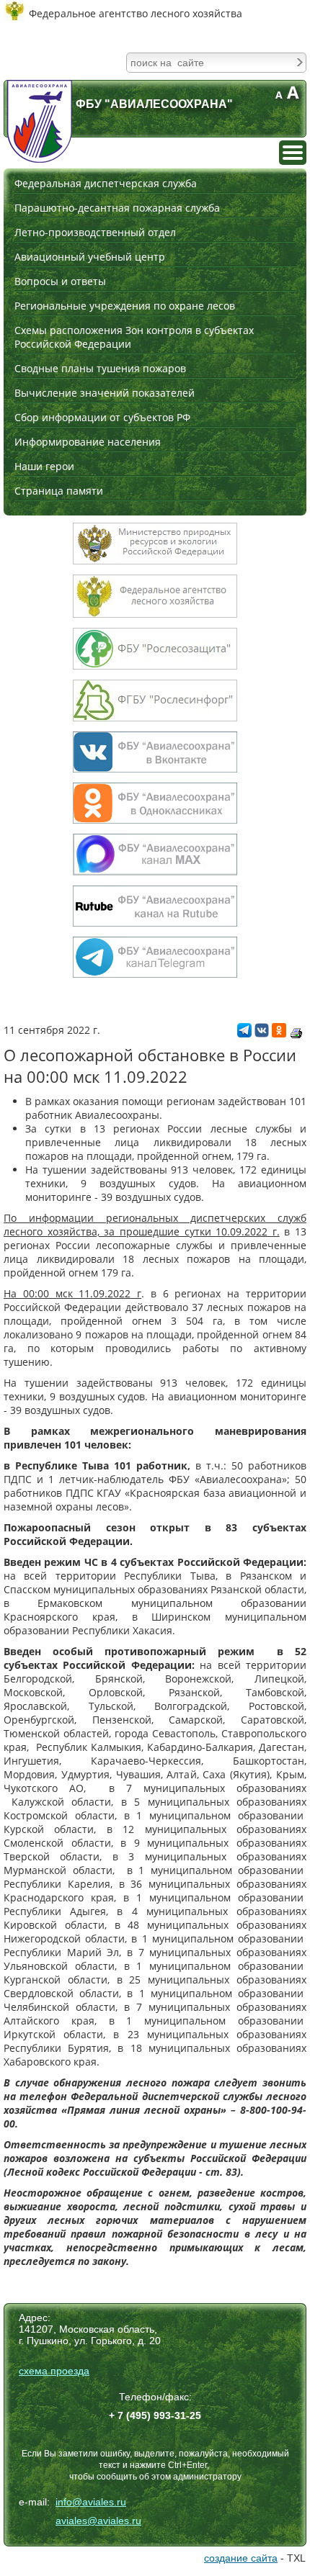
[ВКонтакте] (262, 1033)
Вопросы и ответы (60, 281)
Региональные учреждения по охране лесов (125, 306)
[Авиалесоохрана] (40, 121)
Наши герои (44, 466)
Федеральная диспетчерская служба (106, 183)
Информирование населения (88, 442)
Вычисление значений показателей (105, 393)
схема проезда (54, 2371)
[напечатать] (296, 1033)
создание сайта (241, 2558)
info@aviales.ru (91, 2502)
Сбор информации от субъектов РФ (102, 417)
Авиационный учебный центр (90, 257)
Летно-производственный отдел (95, 232)
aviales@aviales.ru (98, 2521)
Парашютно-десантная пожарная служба (117, 208)
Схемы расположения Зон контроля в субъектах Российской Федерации (134, 337)
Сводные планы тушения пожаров (100, 368)
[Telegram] (244, 1033)
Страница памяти (59, 491)
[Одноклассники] (279, 1033)
